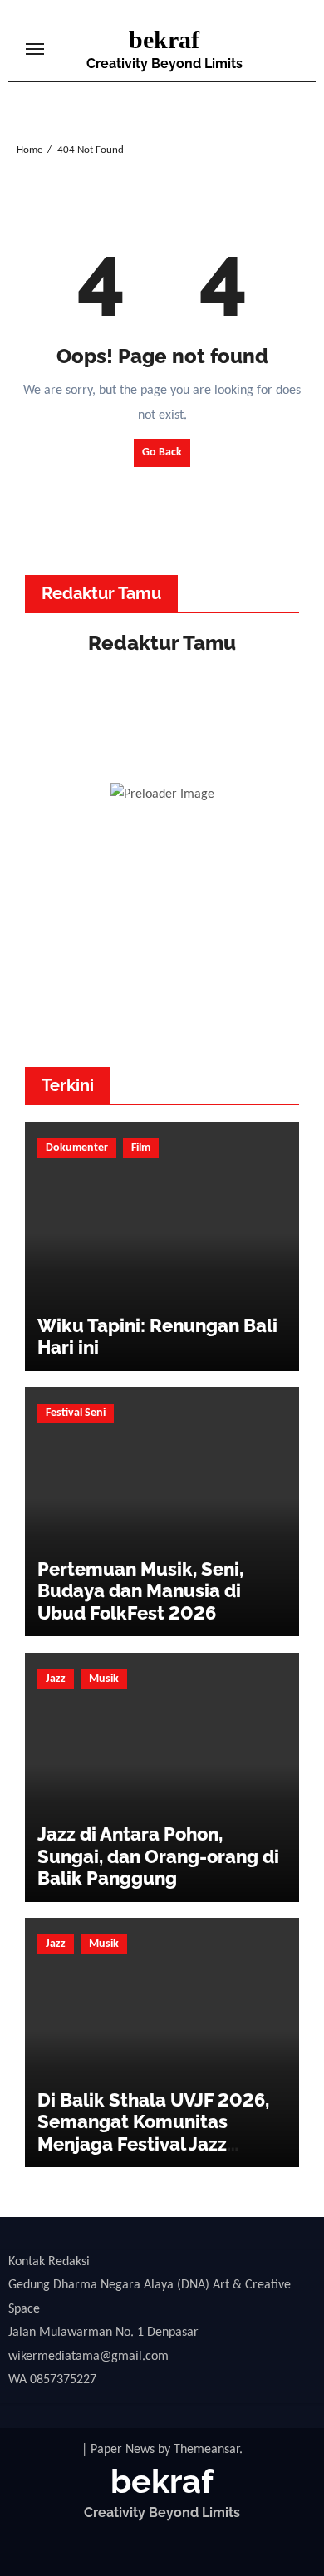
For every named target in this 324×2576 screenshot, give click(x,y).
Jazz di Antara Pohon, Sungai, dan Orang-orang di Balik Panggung (158, 1856)
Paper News (123, 2450)
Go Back (162, 452)
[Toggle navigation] (35, 49)
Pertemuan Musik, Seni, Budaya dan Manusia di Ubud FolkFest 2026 (140, 1591)
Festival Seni (76, 1413)
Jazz (56, 1679)
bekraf (164, 39)
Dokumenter (77, 1148)
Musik (104, 1679)
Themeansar (206, 2450)
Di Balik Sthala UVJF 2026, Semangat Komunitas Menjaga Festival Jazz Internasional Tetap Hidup (153, 2133)
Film (141, 1148)
